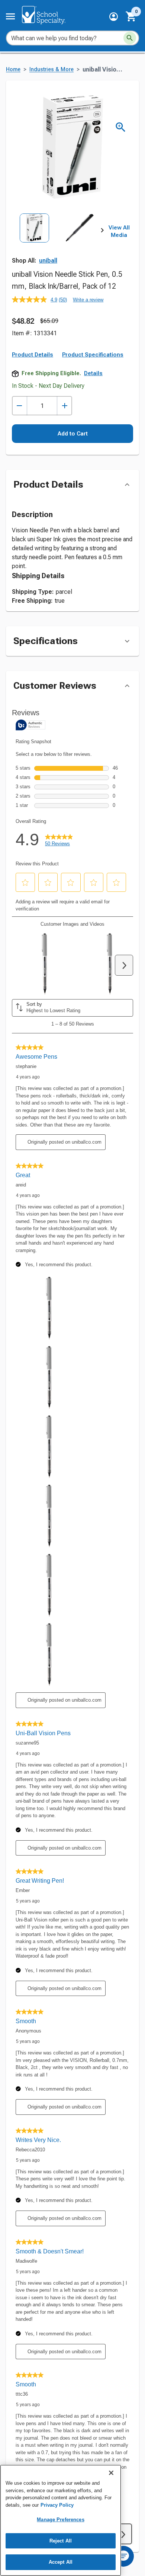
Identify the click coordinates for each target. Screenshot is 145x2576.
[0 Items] (131, 16)
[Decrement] (20, 406)
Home (13, 69)
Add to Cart (73, 434)
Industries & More (51, 69)
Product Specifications (93, 355)
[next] (102, 232)
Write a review (88, 300)
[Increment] (65, 406)
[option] (34, 241)
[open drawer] (10, 16)
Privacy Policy (57, 2505)
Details (93, 373)
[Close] (111, 2473)
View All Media (119, 231)
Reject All (61, 2541)
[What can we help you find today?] (130, 38)
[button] (114, 17)
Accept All (61, 2562)
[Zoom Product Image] (121, 127)
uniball (48, 261)
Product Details (33, 355)
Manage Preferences (60, 2520)
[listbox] (57, 241)
